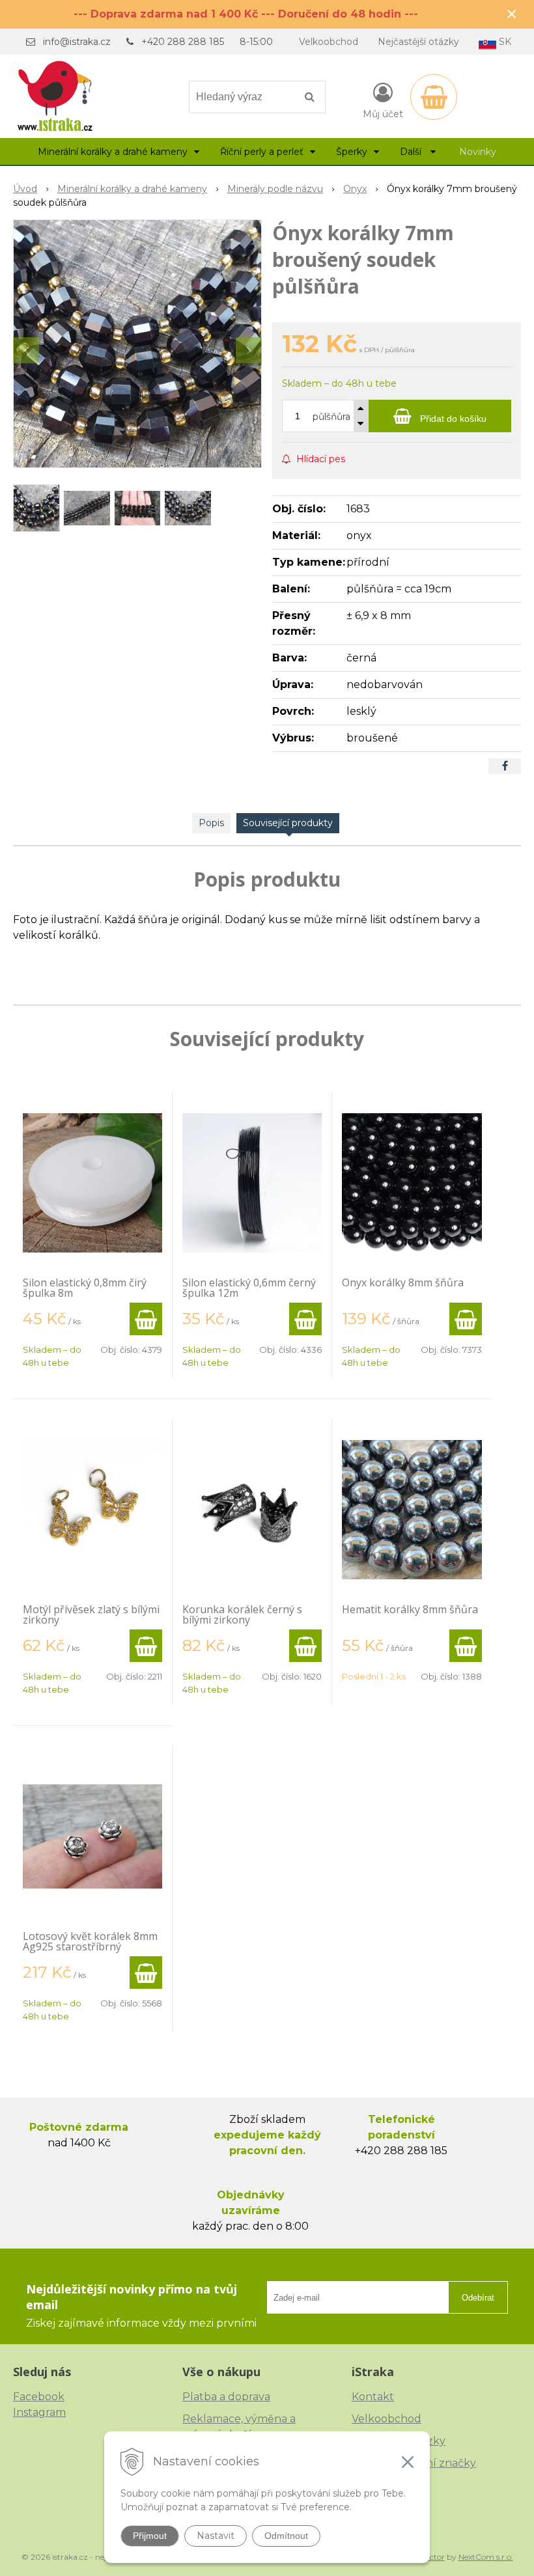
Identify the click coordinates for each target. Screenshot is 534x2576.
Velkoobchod (329, 42)
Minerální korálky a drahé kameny (132, 189)
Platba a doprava (226, 2397)
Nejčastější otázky (418, 42)
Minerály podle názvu (275, 189)
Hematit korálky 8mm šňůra (410, 1609)
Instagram (39, 2412)
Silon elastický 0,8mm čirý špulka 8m (85, 1288)
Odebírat (478, 2298)
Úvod (25, 189)
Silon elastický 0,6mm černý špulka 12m (249, 1288)
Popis (211, 823)
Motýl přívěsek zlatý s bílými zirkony (91, 1614)
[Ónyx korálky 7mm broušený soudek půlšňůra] (137, 344)
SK (504, 42)
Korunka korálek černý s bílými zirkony (242, 1614)
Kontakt (373, 2397)
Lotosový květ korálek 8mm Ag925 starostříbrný (90, 1941)
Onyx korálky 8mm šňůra (403, 1282)
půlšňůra (331, 417)
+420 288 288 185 (183, 42)
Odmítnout (286, 2536)
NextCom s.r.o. (486, 2557)
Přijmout (150, 2536)
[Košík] (434, 97)
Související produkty (288, 823)
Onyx (355, 189)
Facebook (39, 2397)
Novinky (478, 152)
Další (412, 152)
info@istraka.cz (77, 42)
